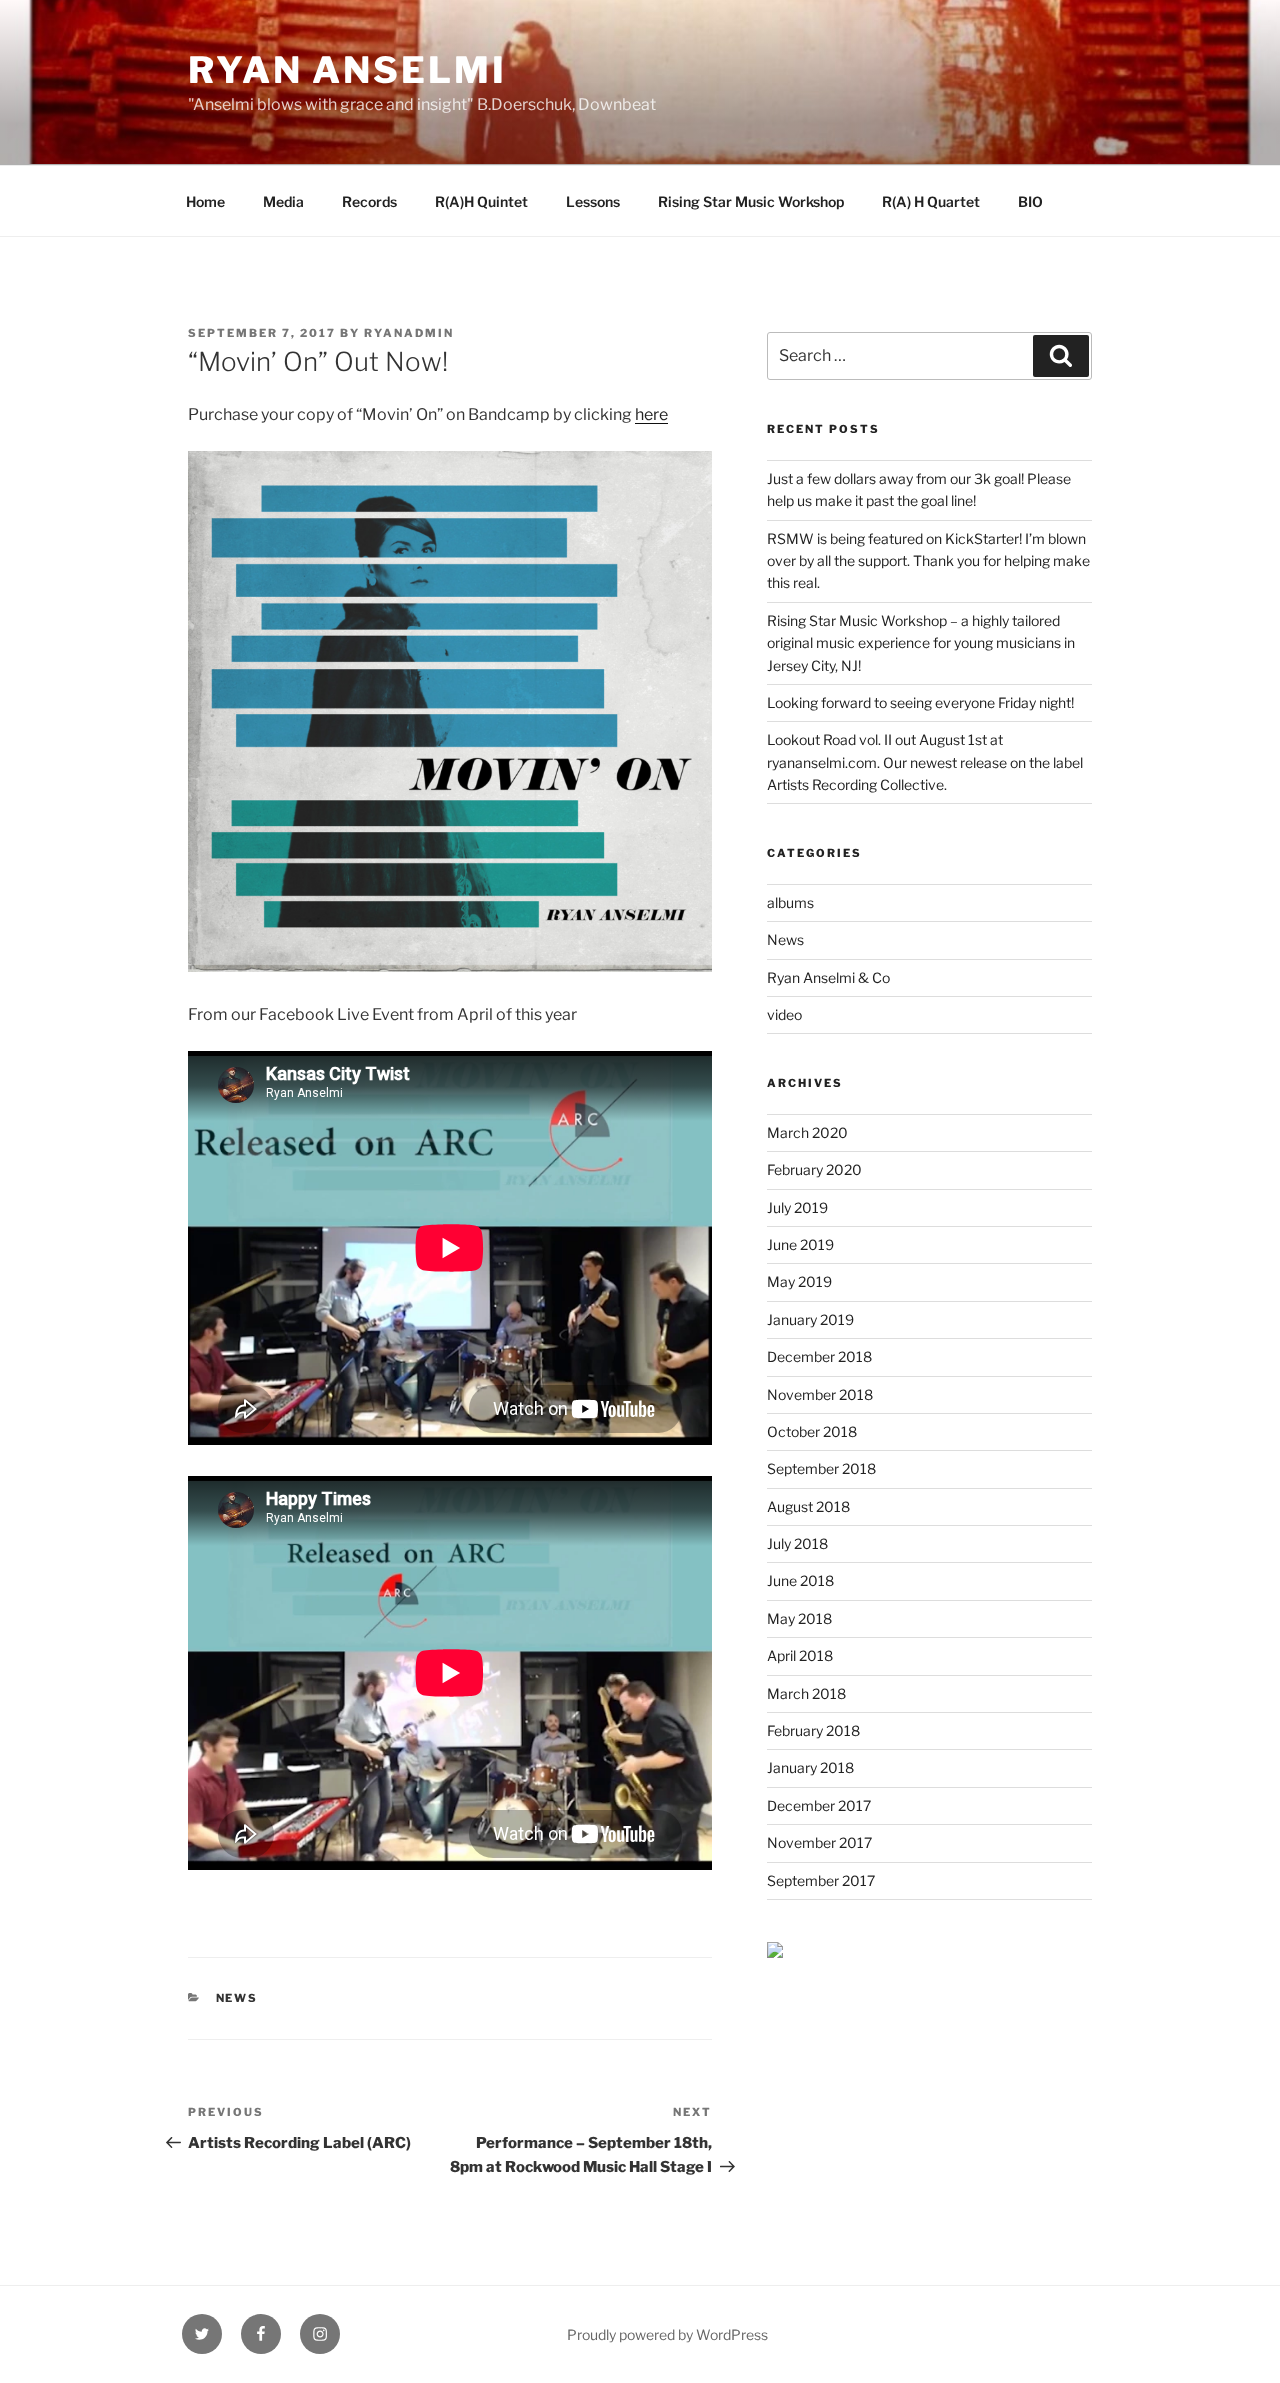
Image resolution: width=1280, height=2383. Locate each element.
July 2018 (797, 1543)
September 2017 (821, 1880)
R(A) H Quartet (931, 201)
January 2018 (810, 1767)
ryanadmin (409, 333)
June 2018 (800, 1580)
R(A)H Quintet (481, 201)
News (237, 1998)
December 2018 (819, 1356)
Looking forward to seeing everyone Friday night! (920, 702)
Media (283, 201)
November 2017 (819, 1842)
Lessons (593, 201)
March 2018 (806, 1693)
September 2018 (821, 1468)
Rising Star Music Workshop (751, 201)
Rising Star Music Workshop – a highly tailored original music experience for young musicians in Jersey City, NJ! (921, 643)
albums (790, 902)
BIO (1030, 201)
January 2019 (810, 1319)
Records (369, 201)
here (651, 414)
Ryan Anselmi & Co (828, 977)
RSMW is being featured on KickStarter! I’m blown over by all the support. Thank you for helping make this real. (928, 561)
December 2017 (819, 1805)
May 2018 (799, 1618)
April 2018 (800, 1655)
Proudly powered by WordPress (667, 2334)
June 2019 (800, 1244)
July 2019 (797, 1207)
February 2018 (813, 1730)
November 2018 (820, 1394)
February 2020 (814, 1169)
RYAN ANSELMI (347, 70)
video (784, 1014)
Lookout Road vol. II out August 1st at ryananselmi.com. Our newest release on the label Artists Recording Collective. (925, 762)
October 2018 (812, 1431)
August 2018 (808, 1506)
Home (205, 201)
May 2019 (799, 1281)
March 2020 (807, 1132)
